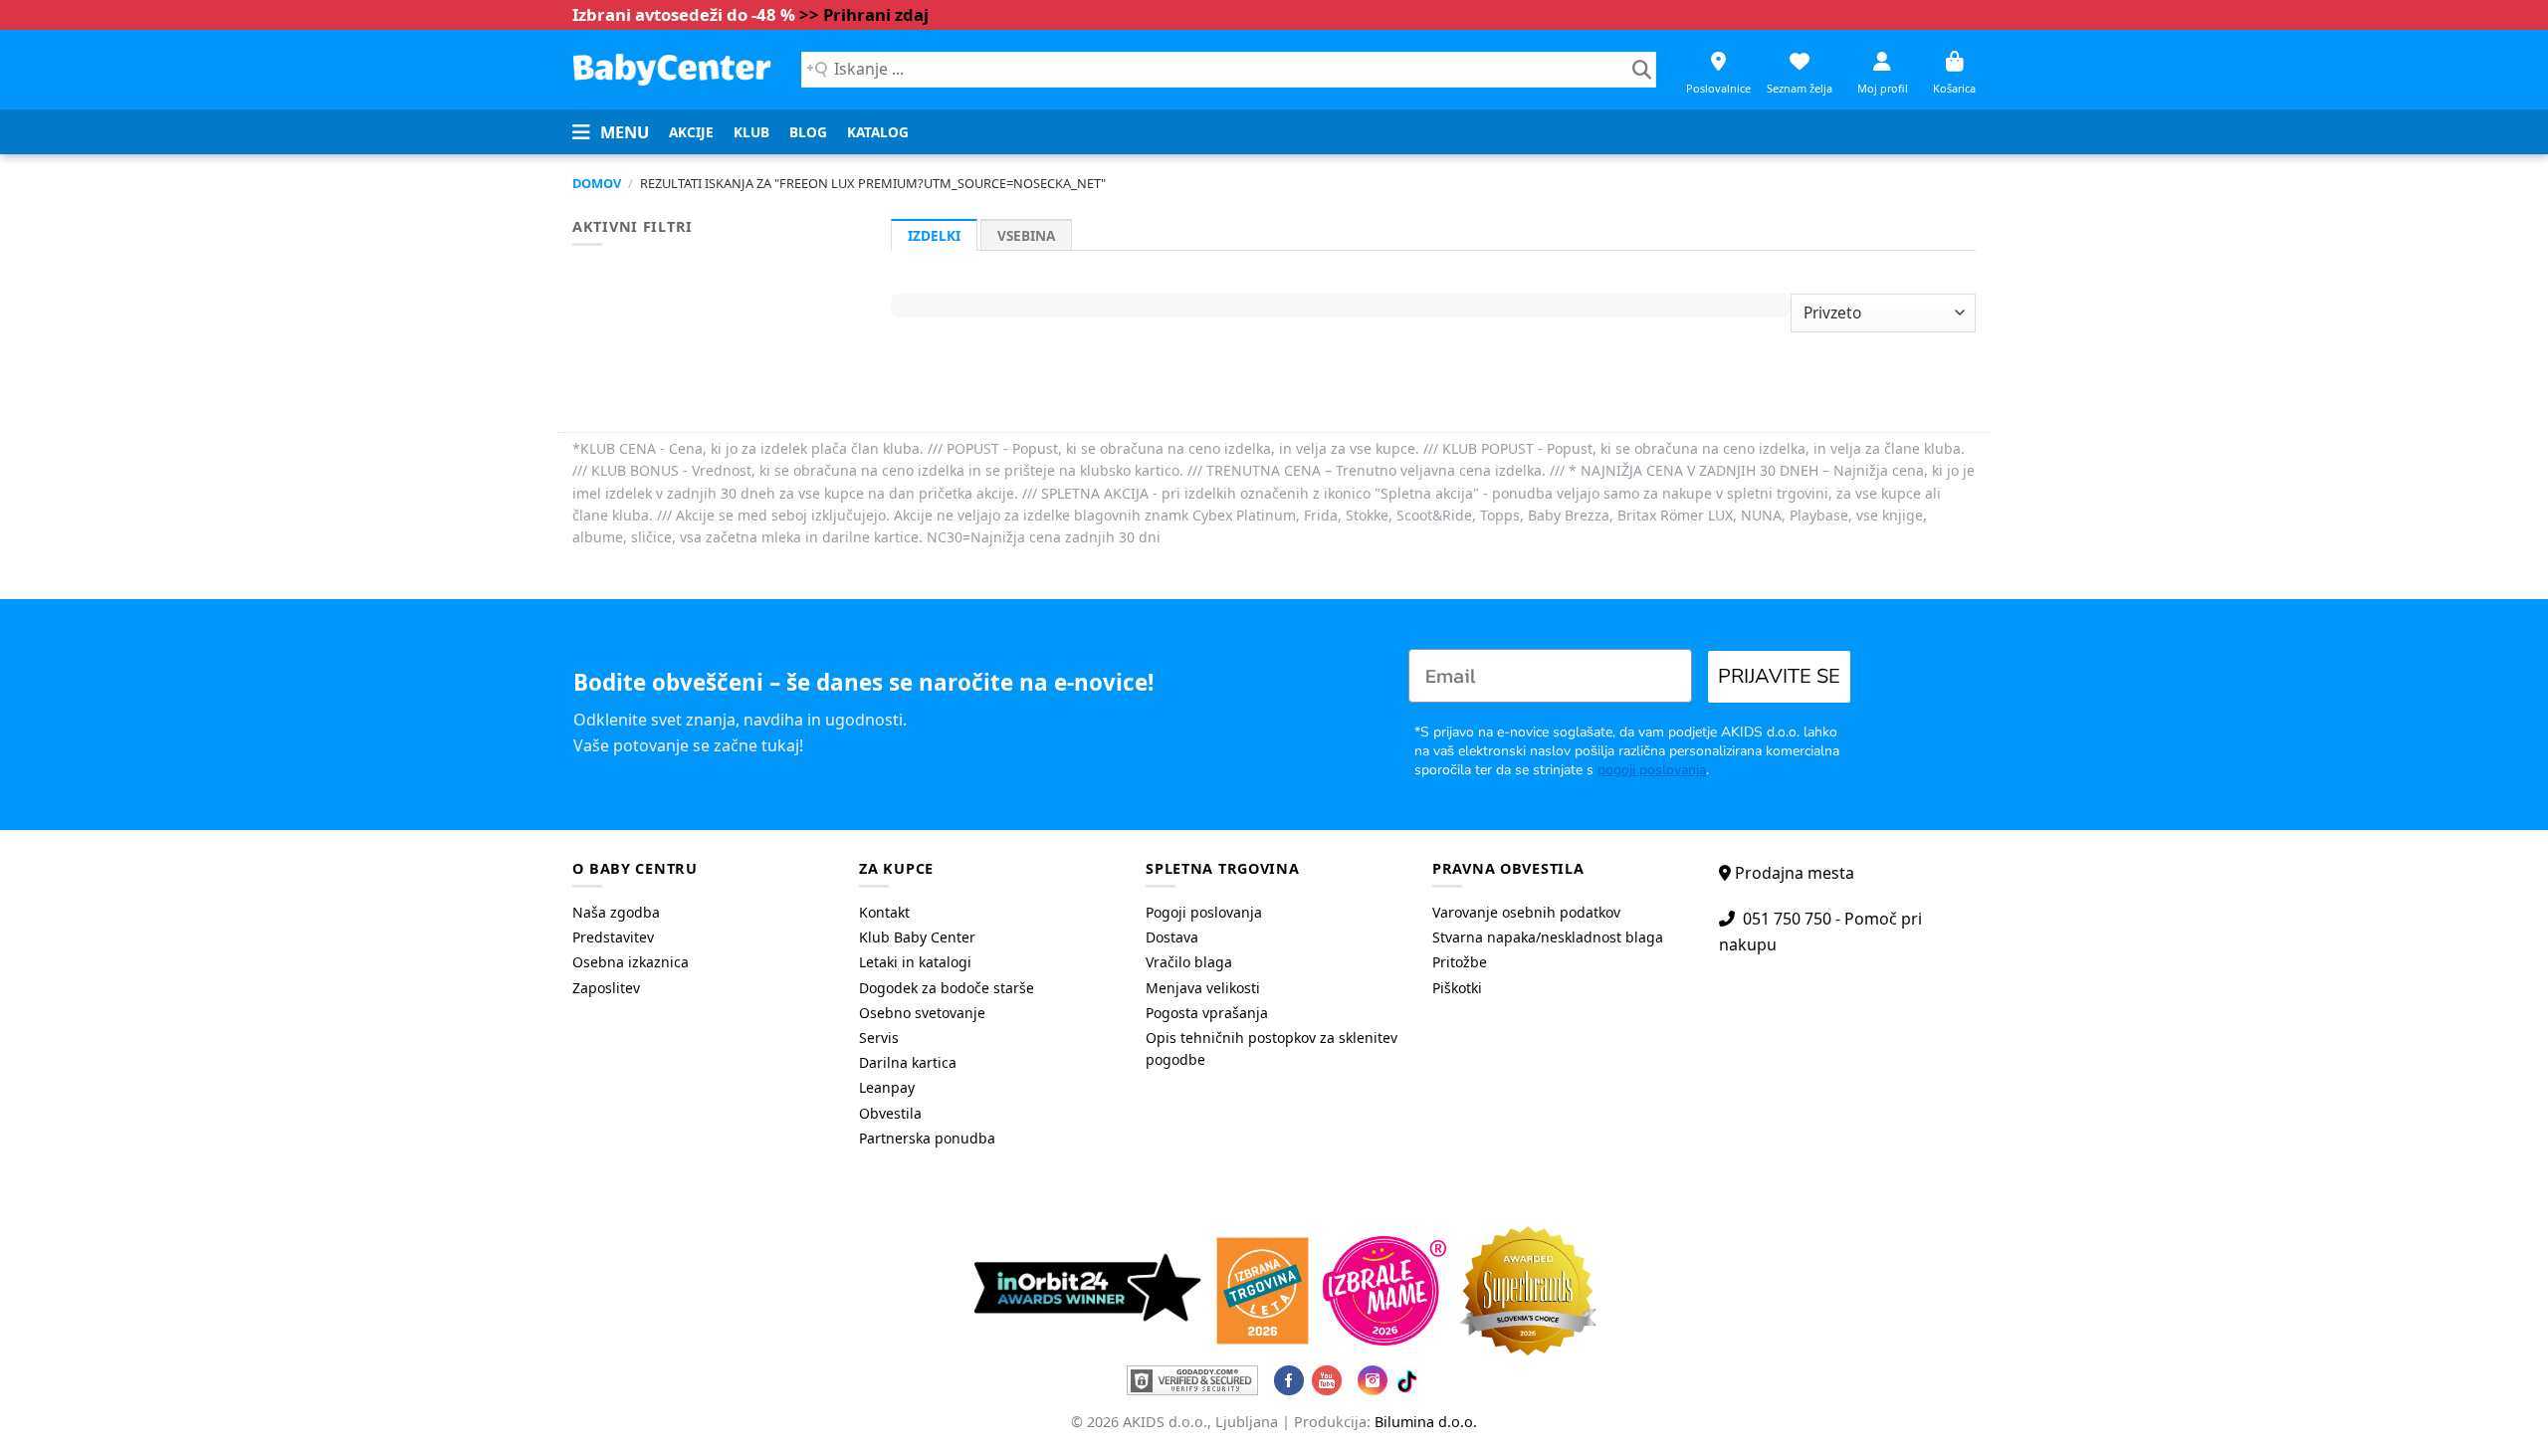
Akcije (691, 132)
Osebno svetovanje (922, 1013)
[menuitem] (691, 132)
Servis (879, 1038)
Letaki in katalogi (915, 962)
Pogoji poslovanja (1204, 912)
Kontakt (884, 912)
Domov (597, 183)
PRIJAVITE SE (1779, 676)
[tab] (934, 235)
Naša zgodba (616, 912)
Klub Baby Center (917, 937)
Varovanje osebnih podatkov (1526, 912)
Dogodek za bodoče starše (947, 988)
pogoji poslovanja (1652, 770)
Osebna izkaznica (631, 962)
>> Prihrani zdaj (864, 14)
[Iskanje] (1642, 70)
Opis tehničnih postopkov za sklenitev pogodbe (1272, 1048)
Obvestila (890, 1113)
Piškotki (1457, 988)
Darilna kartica (908, 1062)
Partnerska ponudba (927, 1138)
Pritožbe (1460, 962)
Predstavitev (613, 937)
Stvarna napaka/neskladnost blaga (1548, 937)
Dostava (1172, 937)
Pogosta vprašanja (1207, 1013)
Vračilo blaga (1189, 962)
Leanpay (887, 1087)
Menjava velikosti (1203, 988)
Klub (751, 132)
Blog (808, 132)
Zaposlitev (606, 988)
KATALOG (878, 132)
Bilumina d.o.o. (1426, 1422)
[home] (672, 69)
